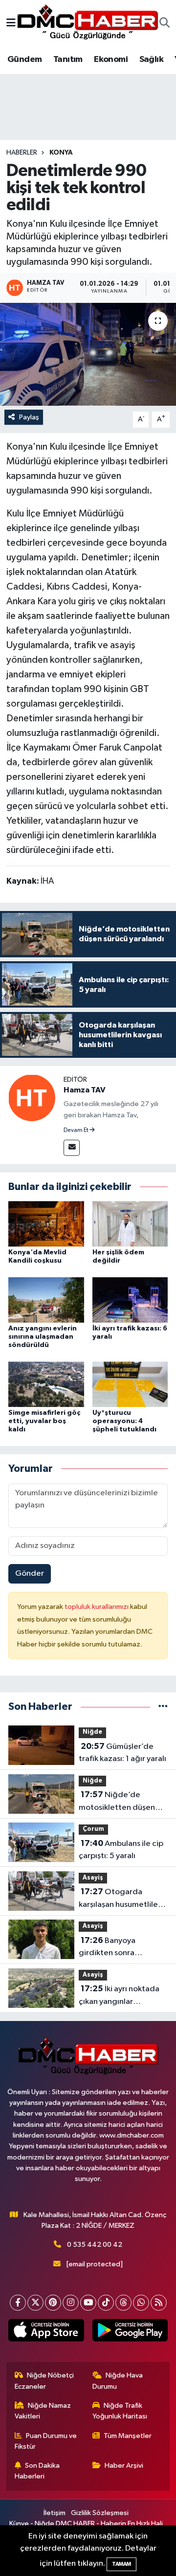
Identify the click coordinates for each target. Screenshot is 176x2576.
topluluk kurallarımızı (97, 1607)
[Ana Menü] (11, 24)
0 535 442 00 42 (95, 2245)
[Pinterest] (53, 2303)
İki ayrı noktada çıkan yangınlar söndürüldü (119, 1996)
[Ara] (165, 24)
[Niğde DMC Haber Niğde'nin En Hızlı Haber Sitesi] (88, 23)
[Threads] (123, 2303)
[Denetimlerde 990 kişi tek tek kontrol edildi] (88, 354)
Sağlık (151, 59)
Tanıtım (68, 59)
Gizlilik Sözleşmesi (100, 2513)
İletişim (55, 2513)
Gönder (30, 1574)
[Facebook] (18, 2303)
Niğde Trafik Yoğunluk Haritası (120, 2411)
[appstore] (46, 2332)
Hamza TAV (85, 1090)
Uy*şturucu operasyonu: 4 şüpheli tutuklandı (124, 1421)
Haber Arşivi (124, 2466)
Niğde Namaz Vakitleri (43, 2411)
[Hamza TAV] (32, 1098)
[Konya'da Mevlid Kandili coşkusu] (46, 1224)
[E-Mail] (72, 1148)
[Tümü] (163, 1707)
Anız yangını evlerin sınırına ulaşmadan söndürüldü (43, 1337)
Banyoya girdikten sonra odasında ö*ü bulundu (119, 1948)
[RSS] (159, 2303)
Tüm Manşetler (128, 2436)
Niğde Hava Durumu (118, 2381)
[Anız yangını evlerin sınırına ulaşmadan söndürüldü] (46, 1300)
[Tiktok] (106, 2303)
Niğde (92, 1732)
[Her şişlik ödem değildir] (130, 1224)
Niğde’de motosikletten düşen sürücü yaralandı (117, 1802)
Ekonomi (111, 59)
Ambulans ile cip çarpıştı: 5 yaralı (121, 1850)
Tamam (121, 2564)
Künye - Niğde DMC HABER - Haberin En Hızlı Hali (86, 2524)
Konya (61, 153)
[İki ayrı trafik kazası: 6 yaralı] (130, 1300)
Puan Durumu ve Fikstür (46, 2441)
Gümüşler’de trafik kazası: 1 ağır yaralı (122, 1753)
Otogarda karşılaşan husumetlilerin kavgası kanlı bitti (123, 1899)
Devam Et (77, 1130)
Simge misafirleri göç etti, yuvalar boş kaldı (44, 1421)
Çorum (93, 1829)
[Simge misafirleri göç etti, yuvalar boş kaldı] (46, 1384)
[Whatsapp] (141, 2303)
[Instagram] (71, 2303)
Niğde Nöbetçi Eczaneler (44, 2381)
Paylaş (29, 417)
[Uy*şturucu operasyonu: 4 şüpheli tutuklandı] (130, 1384)
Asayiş (93, 1878)
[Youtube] (88, 2303)
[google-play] (130, 2332)
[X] (35, 2303)
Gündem (24, 59)
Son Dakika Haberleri (37, 2471)
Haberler (22, 153)
